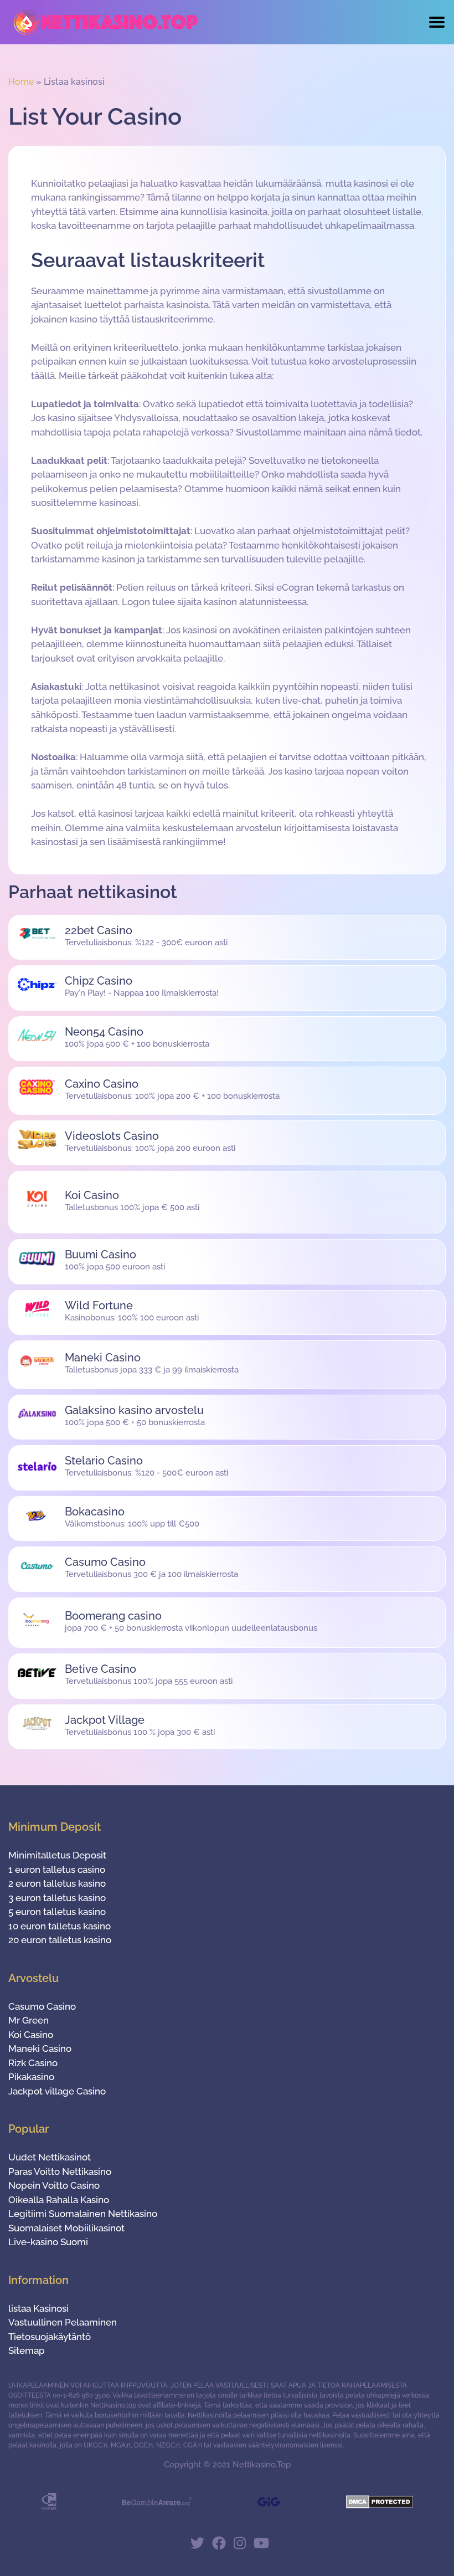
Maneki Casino (40, 2048)
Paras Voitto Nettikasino (60, 2172)
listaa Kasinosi (38, 2308)
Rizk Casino (33, 2063)
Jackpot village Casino (57, 2091)
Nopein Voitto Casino (54, 2185)
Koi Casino (31, 2035)
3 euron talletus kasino (57, 1898)
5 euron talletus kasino (57, 1912)
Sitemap (27, 2350)
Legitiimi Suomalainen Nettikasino (83, 2214)
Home (21, 82)
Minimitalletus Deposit (57, 1855)
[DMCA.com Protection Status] (380, 2505)
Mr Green (29, 2020)
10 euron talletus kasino (60, 1926)
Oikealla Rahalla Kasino (59, 2200)
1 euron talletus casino (57, 1870)
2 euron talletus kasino (57, 1883)
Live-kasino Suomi (48, 2242)
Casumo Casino (42, 2006)
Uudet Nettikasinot (50, 2157)
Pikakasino (31, 2077)
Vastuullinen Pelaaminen (63, 2322)
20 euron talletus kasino (60, 1940)
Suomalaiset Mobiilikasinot (66, 2228)
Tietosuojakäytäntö (50, 2337)
